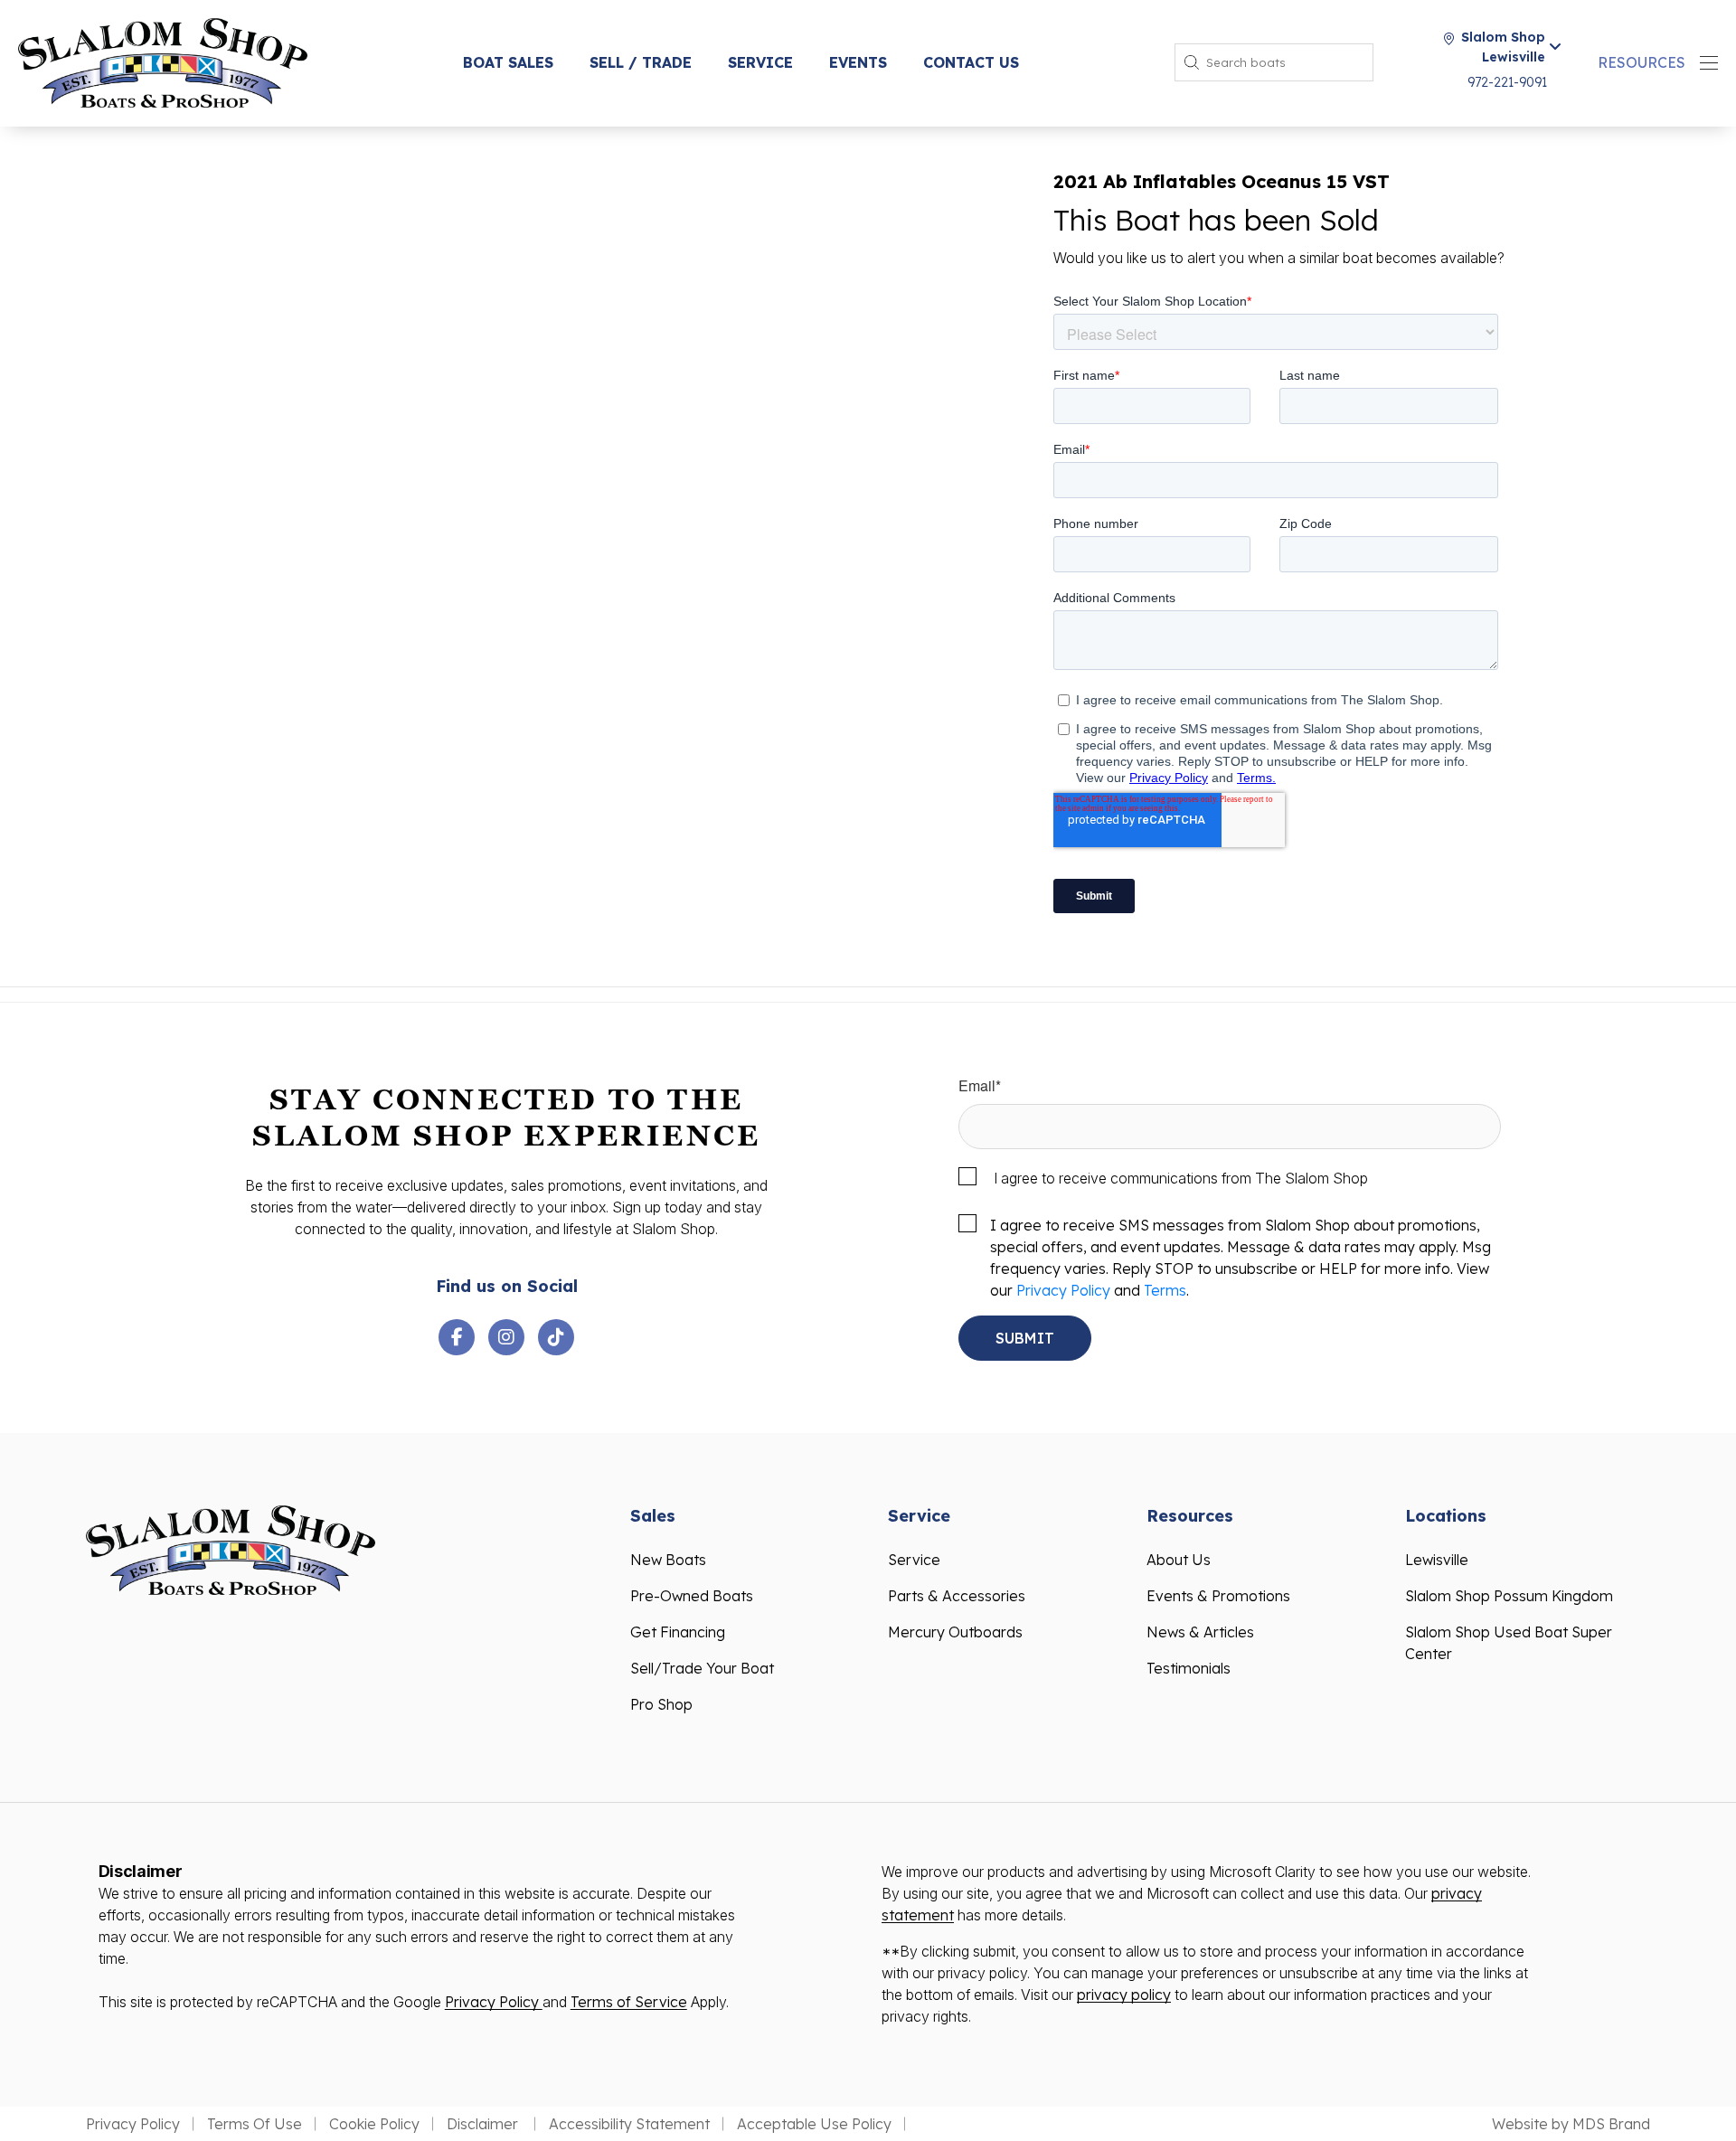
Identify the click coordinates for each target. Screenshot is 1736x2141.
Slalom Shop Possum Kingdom (1509, 1596)
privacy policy (1124, 1995)
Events (858, 62)
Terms (1165, 1290)
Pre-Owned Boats (692, 1596)
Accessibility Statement (629, 2124)
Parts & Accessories (957, 1596)
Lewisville (1437, 1560)
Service (760, 62)
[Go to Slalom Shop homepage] (163, 61)
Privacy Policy (1063, 1290)
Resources (1642, 62)
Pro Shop (661, 1704)
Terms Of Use (255, 2124)
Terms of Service (629, 2002)
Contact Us (971, 62)
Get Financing (678, 1632)
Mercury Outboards (955, 1632)
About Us (1179, 1560)
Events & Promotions (1218, 1596)
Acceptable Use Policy (814, 2124)
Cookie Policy (374, 2124)
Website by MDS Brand (1571, 2124)
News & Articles (1200, 1632)
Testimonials (1189, 1668)
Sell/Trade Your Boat (702, 1668)
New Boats (668, 1560)
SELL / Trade (641, 62)
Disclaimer (484, 2124)
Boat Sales (508, 62)
